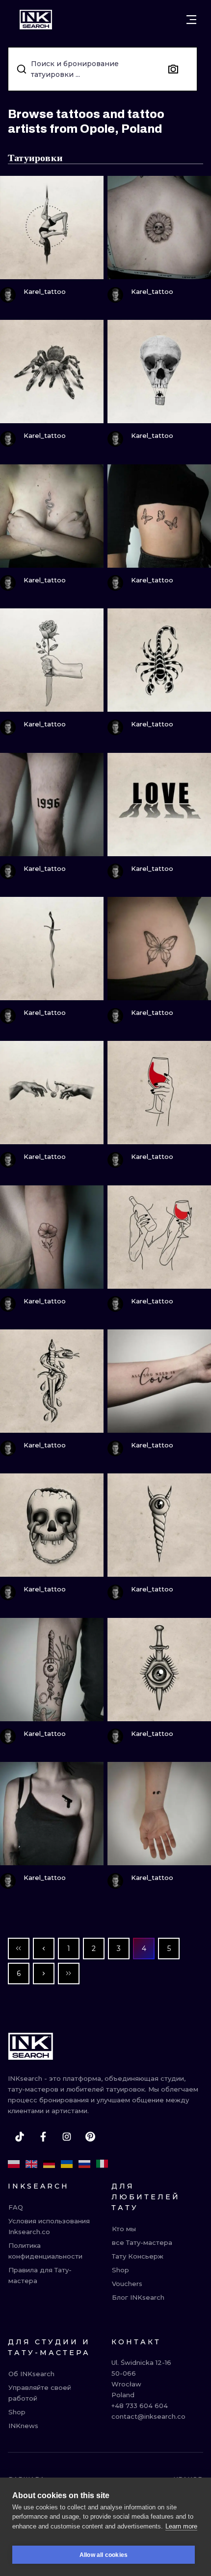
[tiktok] (20, 2137)
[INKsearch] (36, 20)
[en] (31, 2164)
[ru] (84, 2164)
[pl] (14, 2164)
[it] (102, 2164)
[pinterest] (90, 2137)
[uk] (67, 2164)
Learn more (181, 2526)
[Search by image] (173, 69)
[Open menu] (191, 20)
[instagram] (67, 2137)
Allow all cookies (104, 2555)
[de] (49, 2164)
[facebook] (43, 2137)
